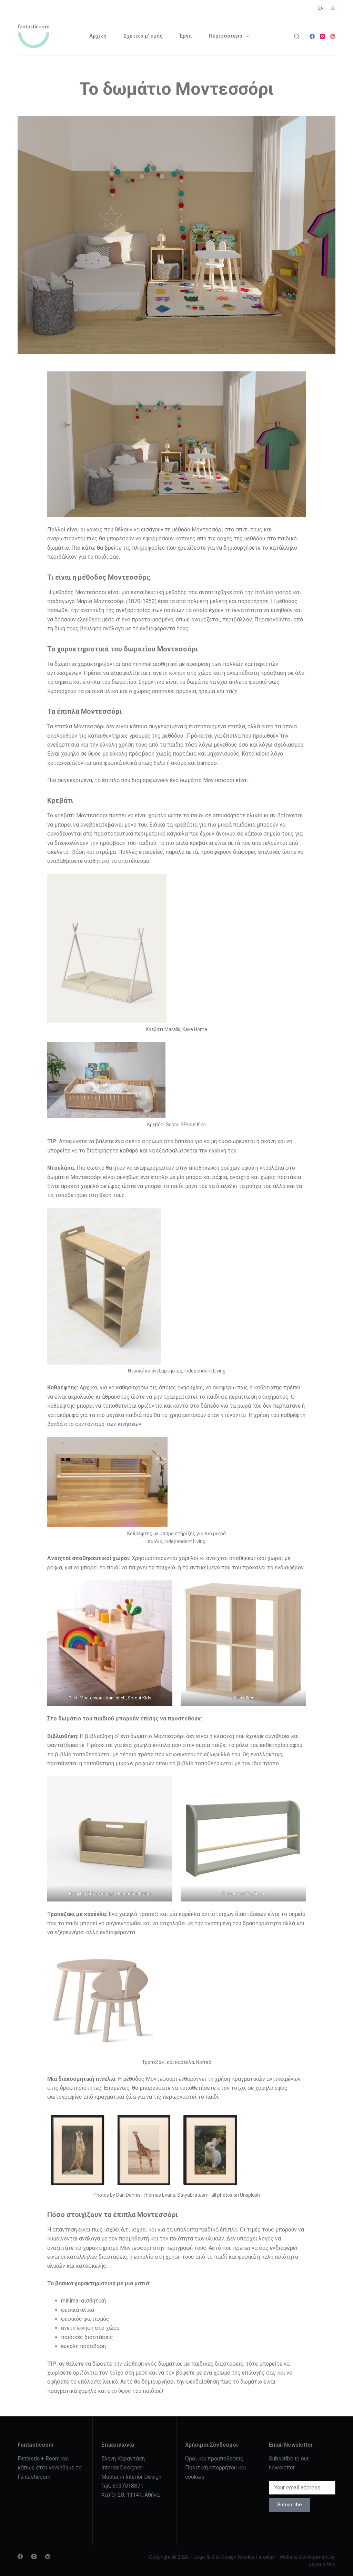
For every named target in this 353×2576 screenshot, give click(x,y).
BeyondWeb (322, 2564)
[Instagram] (322, 36)
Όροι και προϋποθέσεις (214, 2459)
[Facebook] (312, 36)
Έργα (186, 36)
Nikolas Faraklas (256, 2557)
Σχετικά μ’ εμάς (143, 36)
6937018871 (128, 2486)
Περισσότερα (226, 36)
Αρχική (98, 36)
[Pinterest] (333, 36)
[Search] (297, 36)
